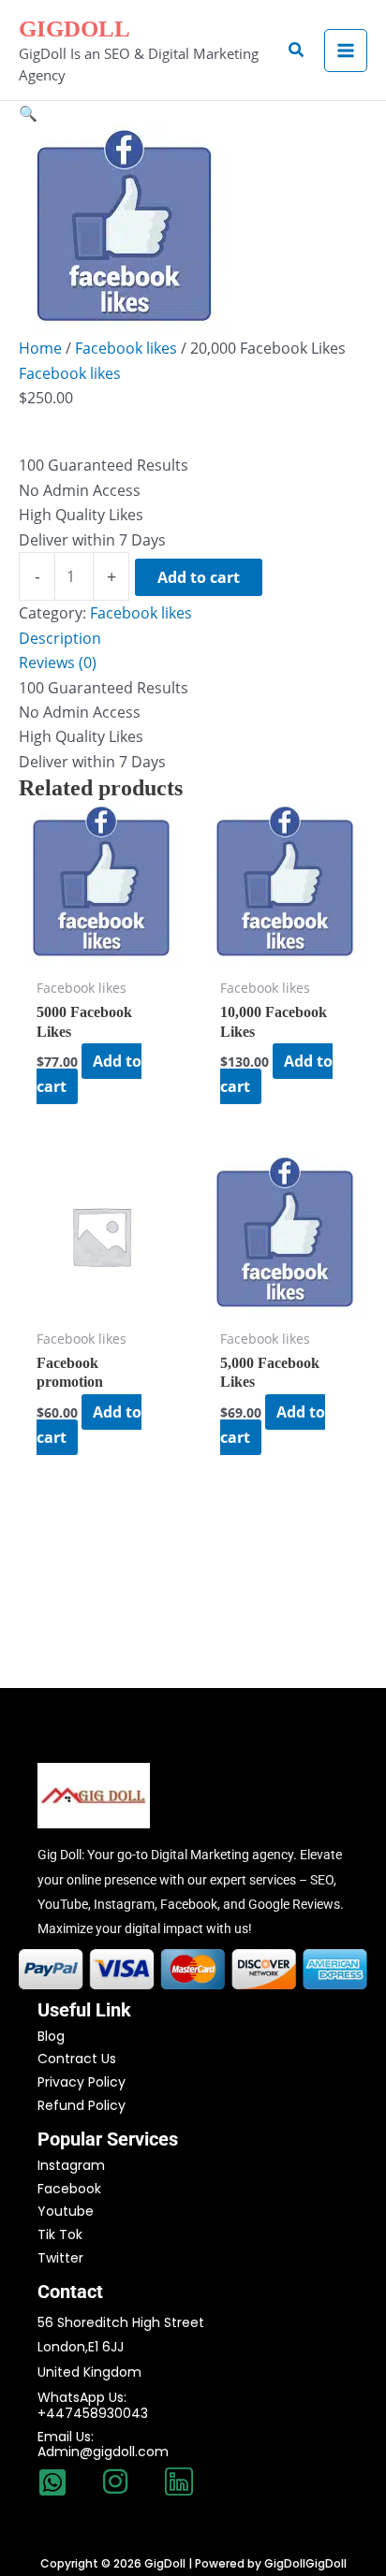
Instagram (71, 2165)
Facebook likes (126, 348)
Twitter (60, 2258)
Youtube (66, 2211)
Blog (51, 2036)
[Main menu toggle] (346, 51)
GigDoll (74, 29)
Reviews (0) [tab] (58, 662)
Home (40, 348)
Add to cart (199, 577)
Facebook (69, 2189)
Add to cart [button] (89, 1073)
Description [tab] (60, 638)
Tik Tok (60, 2234)
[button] (297, 51)
